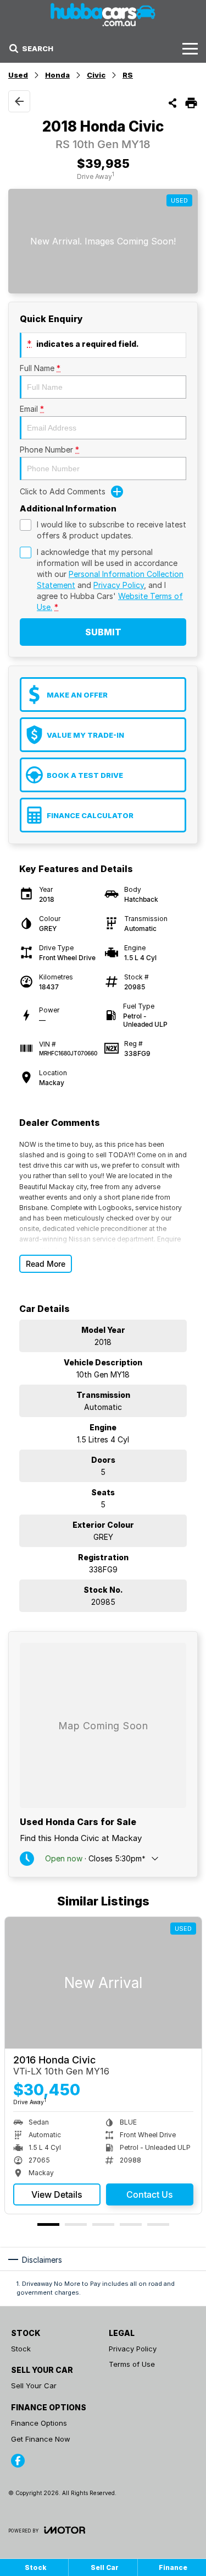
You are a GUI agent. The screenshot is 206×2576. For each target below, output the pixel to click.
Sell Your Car (34, 2386)
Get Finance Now (41, 2439)
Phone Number (49, 450)
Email (32, 409)
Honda (57, 75)
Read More (46, 1264)
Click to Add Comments (63, 491)
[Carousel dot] (48, 2224)
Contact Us (150, 2194)
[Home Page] (103, 15)
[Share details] (172, 103)
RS (128, 75)
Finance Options (39, 2423)
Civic (96, 75)
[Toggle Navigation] (190, 48)
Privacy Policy (119, 585)
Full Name (40, 368)
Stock (21, 2349)
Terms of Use (132, 2364)
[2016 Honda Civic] (103, 1983)
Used (18, 75)
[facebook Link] (18, 2461)
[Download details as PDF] (191, 103)
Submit (103, 632)
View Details (57, 2194)
